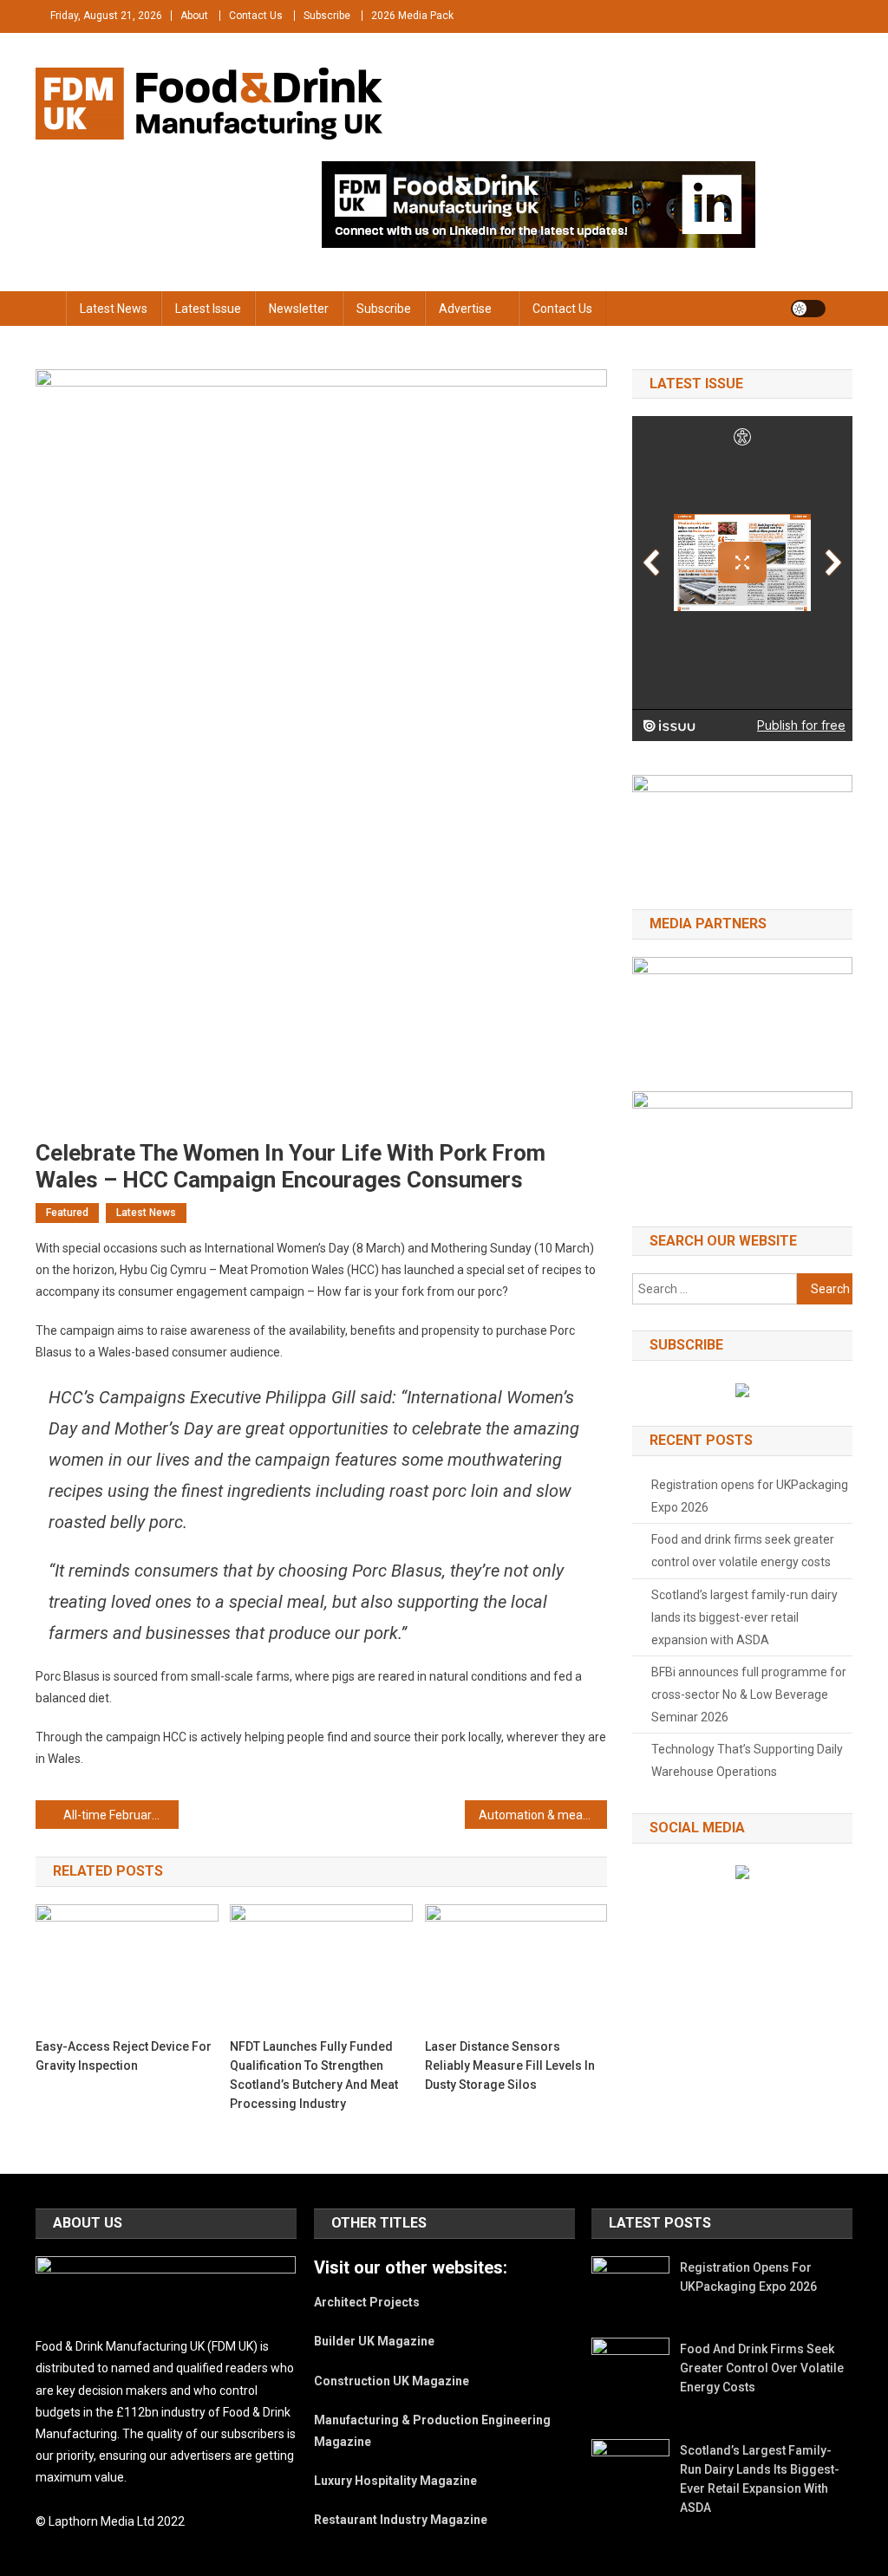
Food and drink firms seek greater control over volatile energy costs (743, 1551)
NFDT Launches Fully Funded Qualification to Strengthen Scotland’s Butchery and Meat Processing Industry (314, 2075)
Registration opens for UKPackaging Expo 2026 (750, 1496)
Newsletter (299, 309)
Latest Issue (208, 309)
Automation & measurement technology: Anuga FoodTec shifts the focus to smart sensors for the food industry (543, 1815)
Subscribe (327, 16)
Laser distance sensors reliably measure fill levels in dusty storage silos (510, 2065)
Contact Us (256, 16)
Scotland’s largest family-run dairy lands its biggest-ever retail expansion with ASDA (744, 1617)
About (194, 16)
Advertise (465, 309)
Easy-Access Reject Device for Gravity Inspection (124, 2056)
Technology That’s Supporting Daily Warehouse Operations (747, 1760)
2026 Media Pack (412, 16)
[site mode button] (808, 309)
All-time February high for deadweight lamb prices (121, 1815)
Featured (67, 1213)
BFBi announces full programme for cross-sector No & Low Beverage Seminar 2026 (749, 1695)
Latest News (114, 309)
